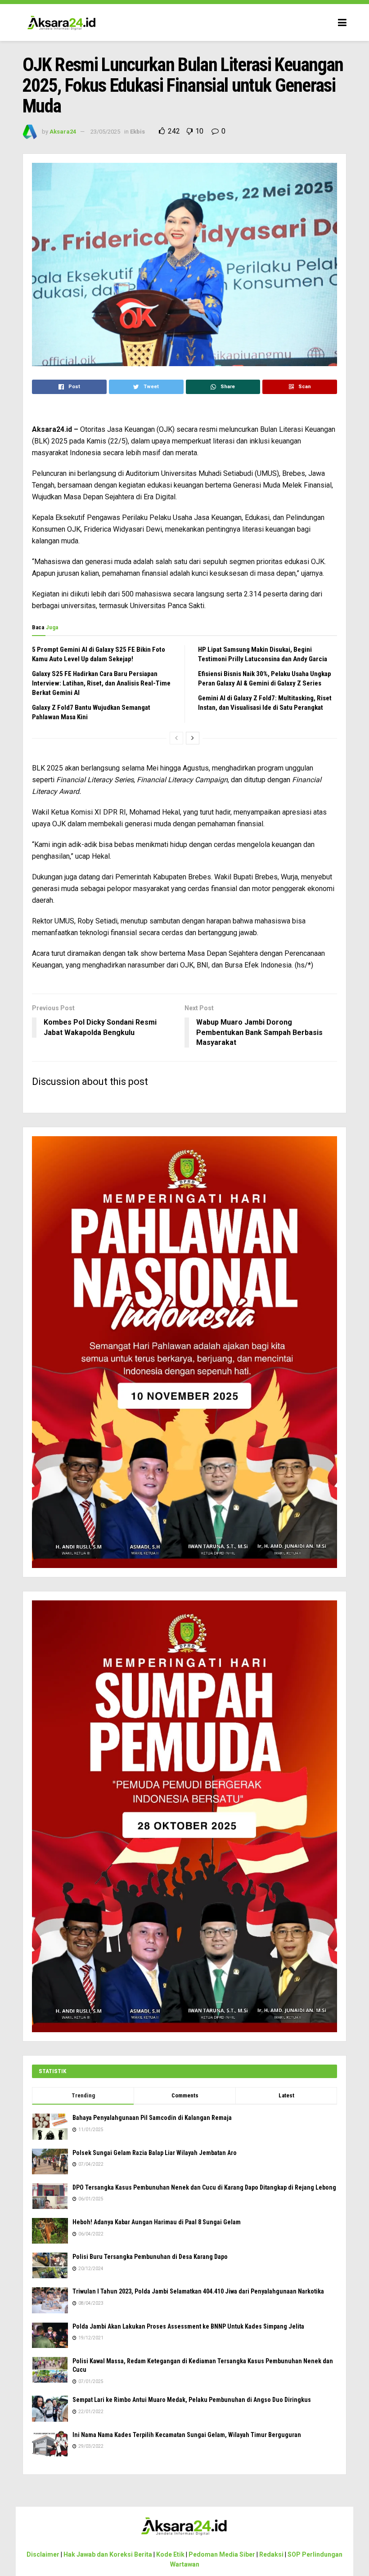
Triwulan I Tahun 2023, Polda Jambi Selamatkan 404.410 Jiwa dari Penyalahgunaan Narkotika (198, 2291)
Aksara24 (63, 132)
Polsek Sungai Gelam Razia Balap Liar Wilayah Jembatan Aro (155, 2153)
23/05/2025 (105, 132)
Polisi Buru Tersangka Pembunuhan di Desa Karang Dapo (150, 2257)
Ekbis (137, 132)
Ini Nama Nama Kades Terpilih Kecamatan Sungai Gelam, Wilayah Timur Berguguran (187, 2435)
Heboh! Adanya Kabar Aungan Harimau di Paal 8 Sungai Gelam (157, 2222)
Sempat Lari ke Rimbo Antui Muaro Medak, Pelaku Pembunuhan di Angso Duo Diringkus (192, 2400)
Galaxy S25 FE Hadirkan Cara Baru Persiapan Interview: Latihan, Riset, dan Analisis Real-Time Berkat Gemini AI (101, 683)
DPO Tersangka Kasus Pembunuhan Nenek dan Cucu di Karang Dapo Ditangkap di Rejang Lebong (204, 2187)
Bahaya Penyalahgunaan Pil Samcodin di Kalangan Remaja (152, 2118)
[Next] (193, 738)
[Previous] (176, 738)
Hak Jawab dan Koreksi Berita (108, 2554)
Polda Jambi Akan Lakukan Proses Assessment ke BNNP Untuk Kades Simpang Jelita (188, 2326)
